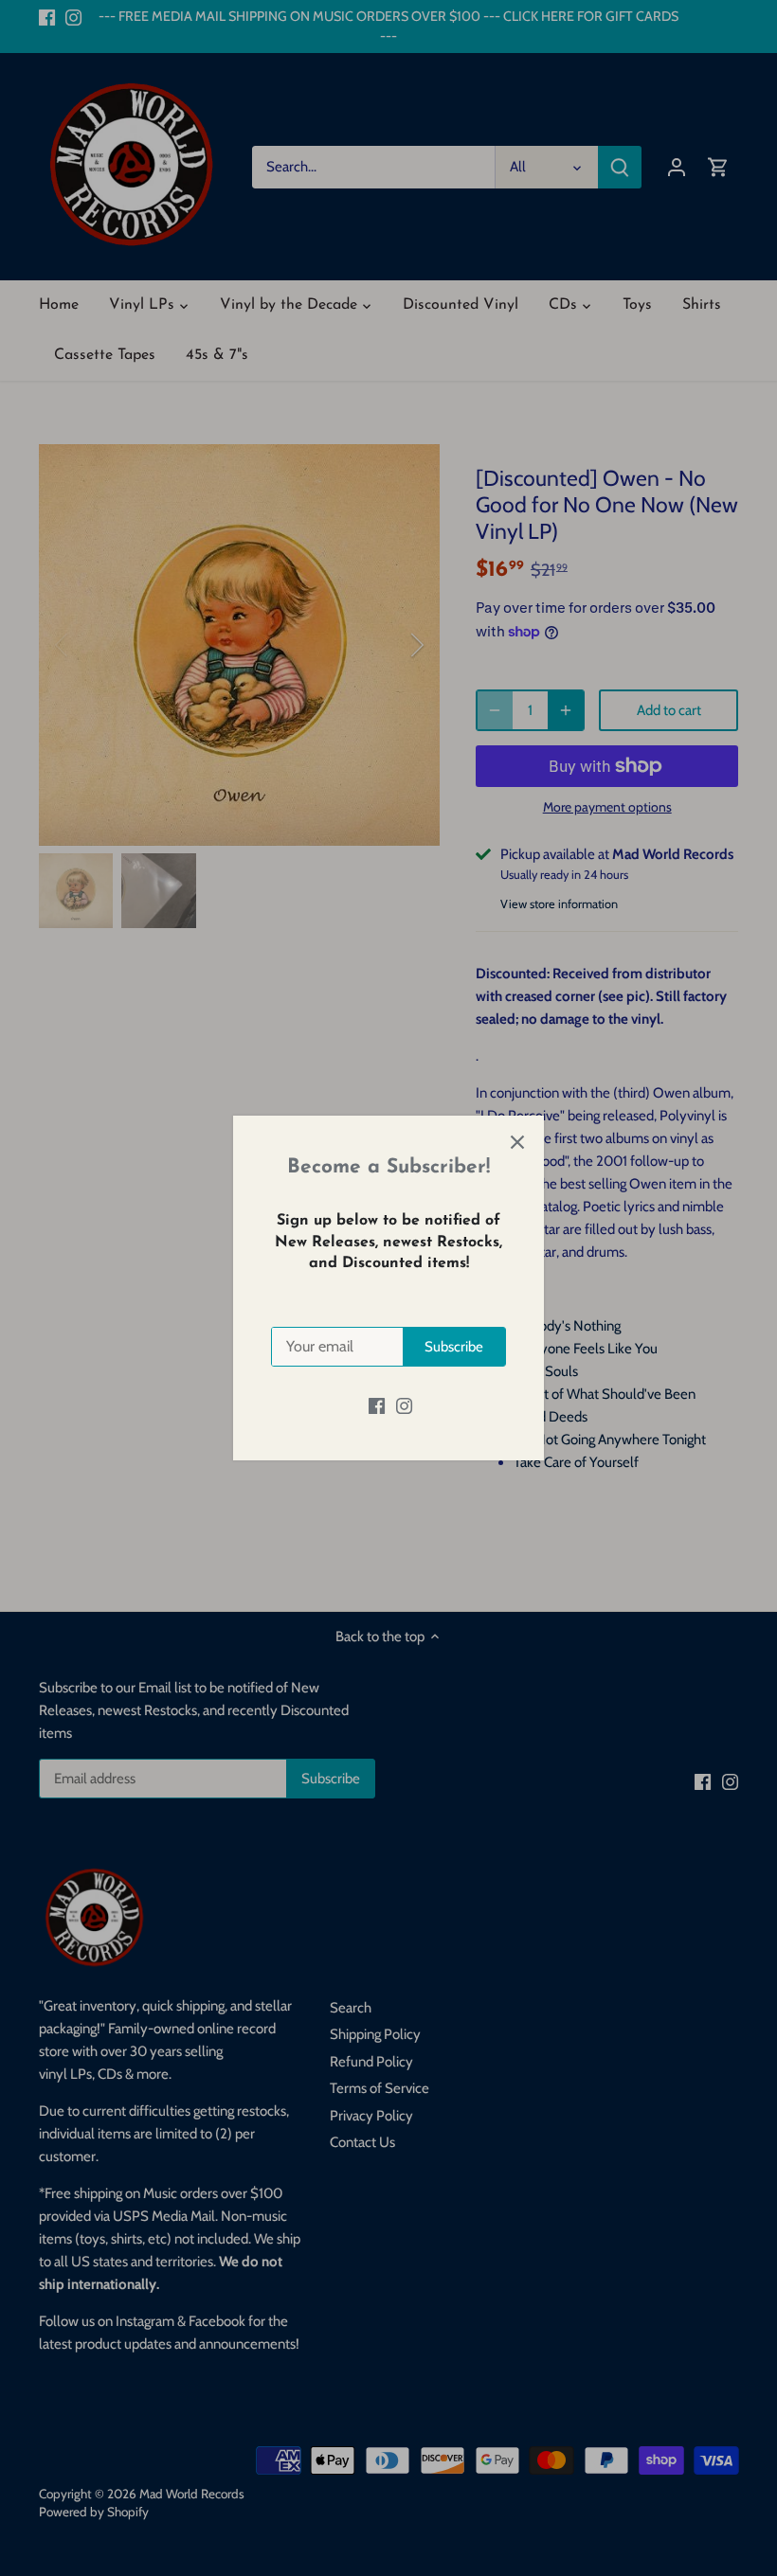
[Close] (517, 1142)
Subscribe (454, 1347)
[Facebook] (377, 1405)
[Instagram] (404, 1405)
